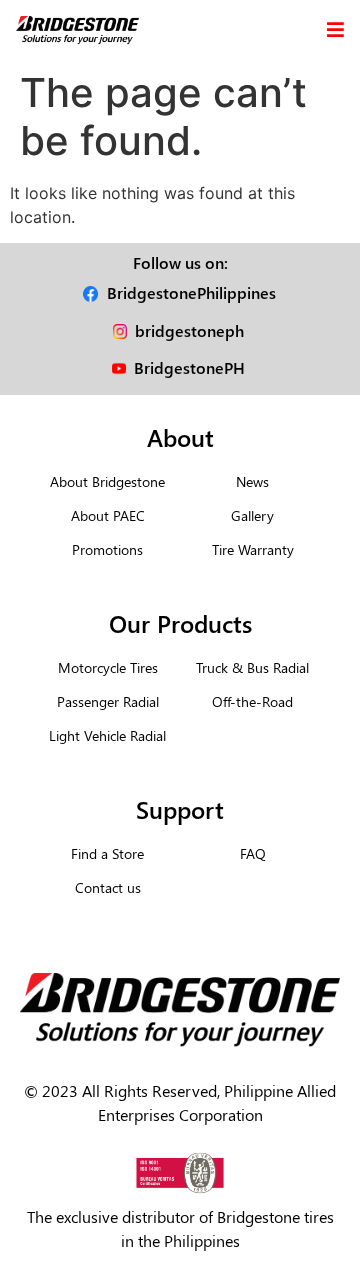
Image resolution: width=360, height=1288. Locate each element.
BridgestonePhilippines (191, 292)
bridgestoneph (189, 330)
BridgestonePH (189, 367)
